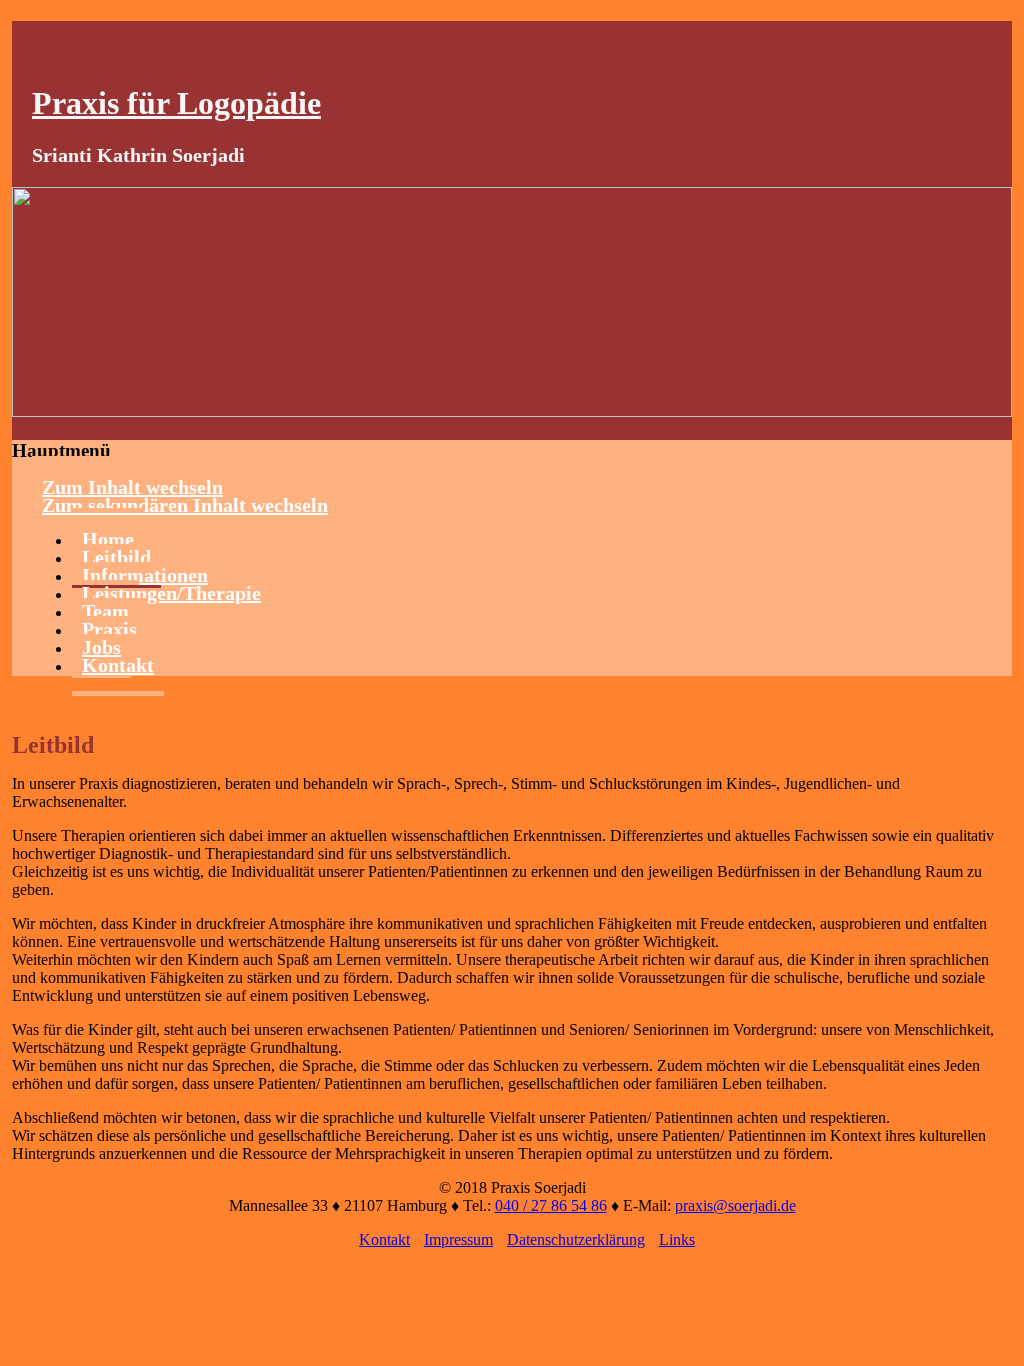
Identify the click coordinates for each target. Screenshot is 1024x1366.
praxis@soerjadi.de (735, 1205)
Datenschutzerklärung (576, 1239)
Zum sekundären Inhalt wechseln (185, 505)
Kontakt (118, 665)
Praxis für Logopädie (176, 103)
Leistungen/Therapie (171, 593)
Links (677, 1239)
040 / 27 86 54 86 (551, 1205)
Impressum (458, 1239)
